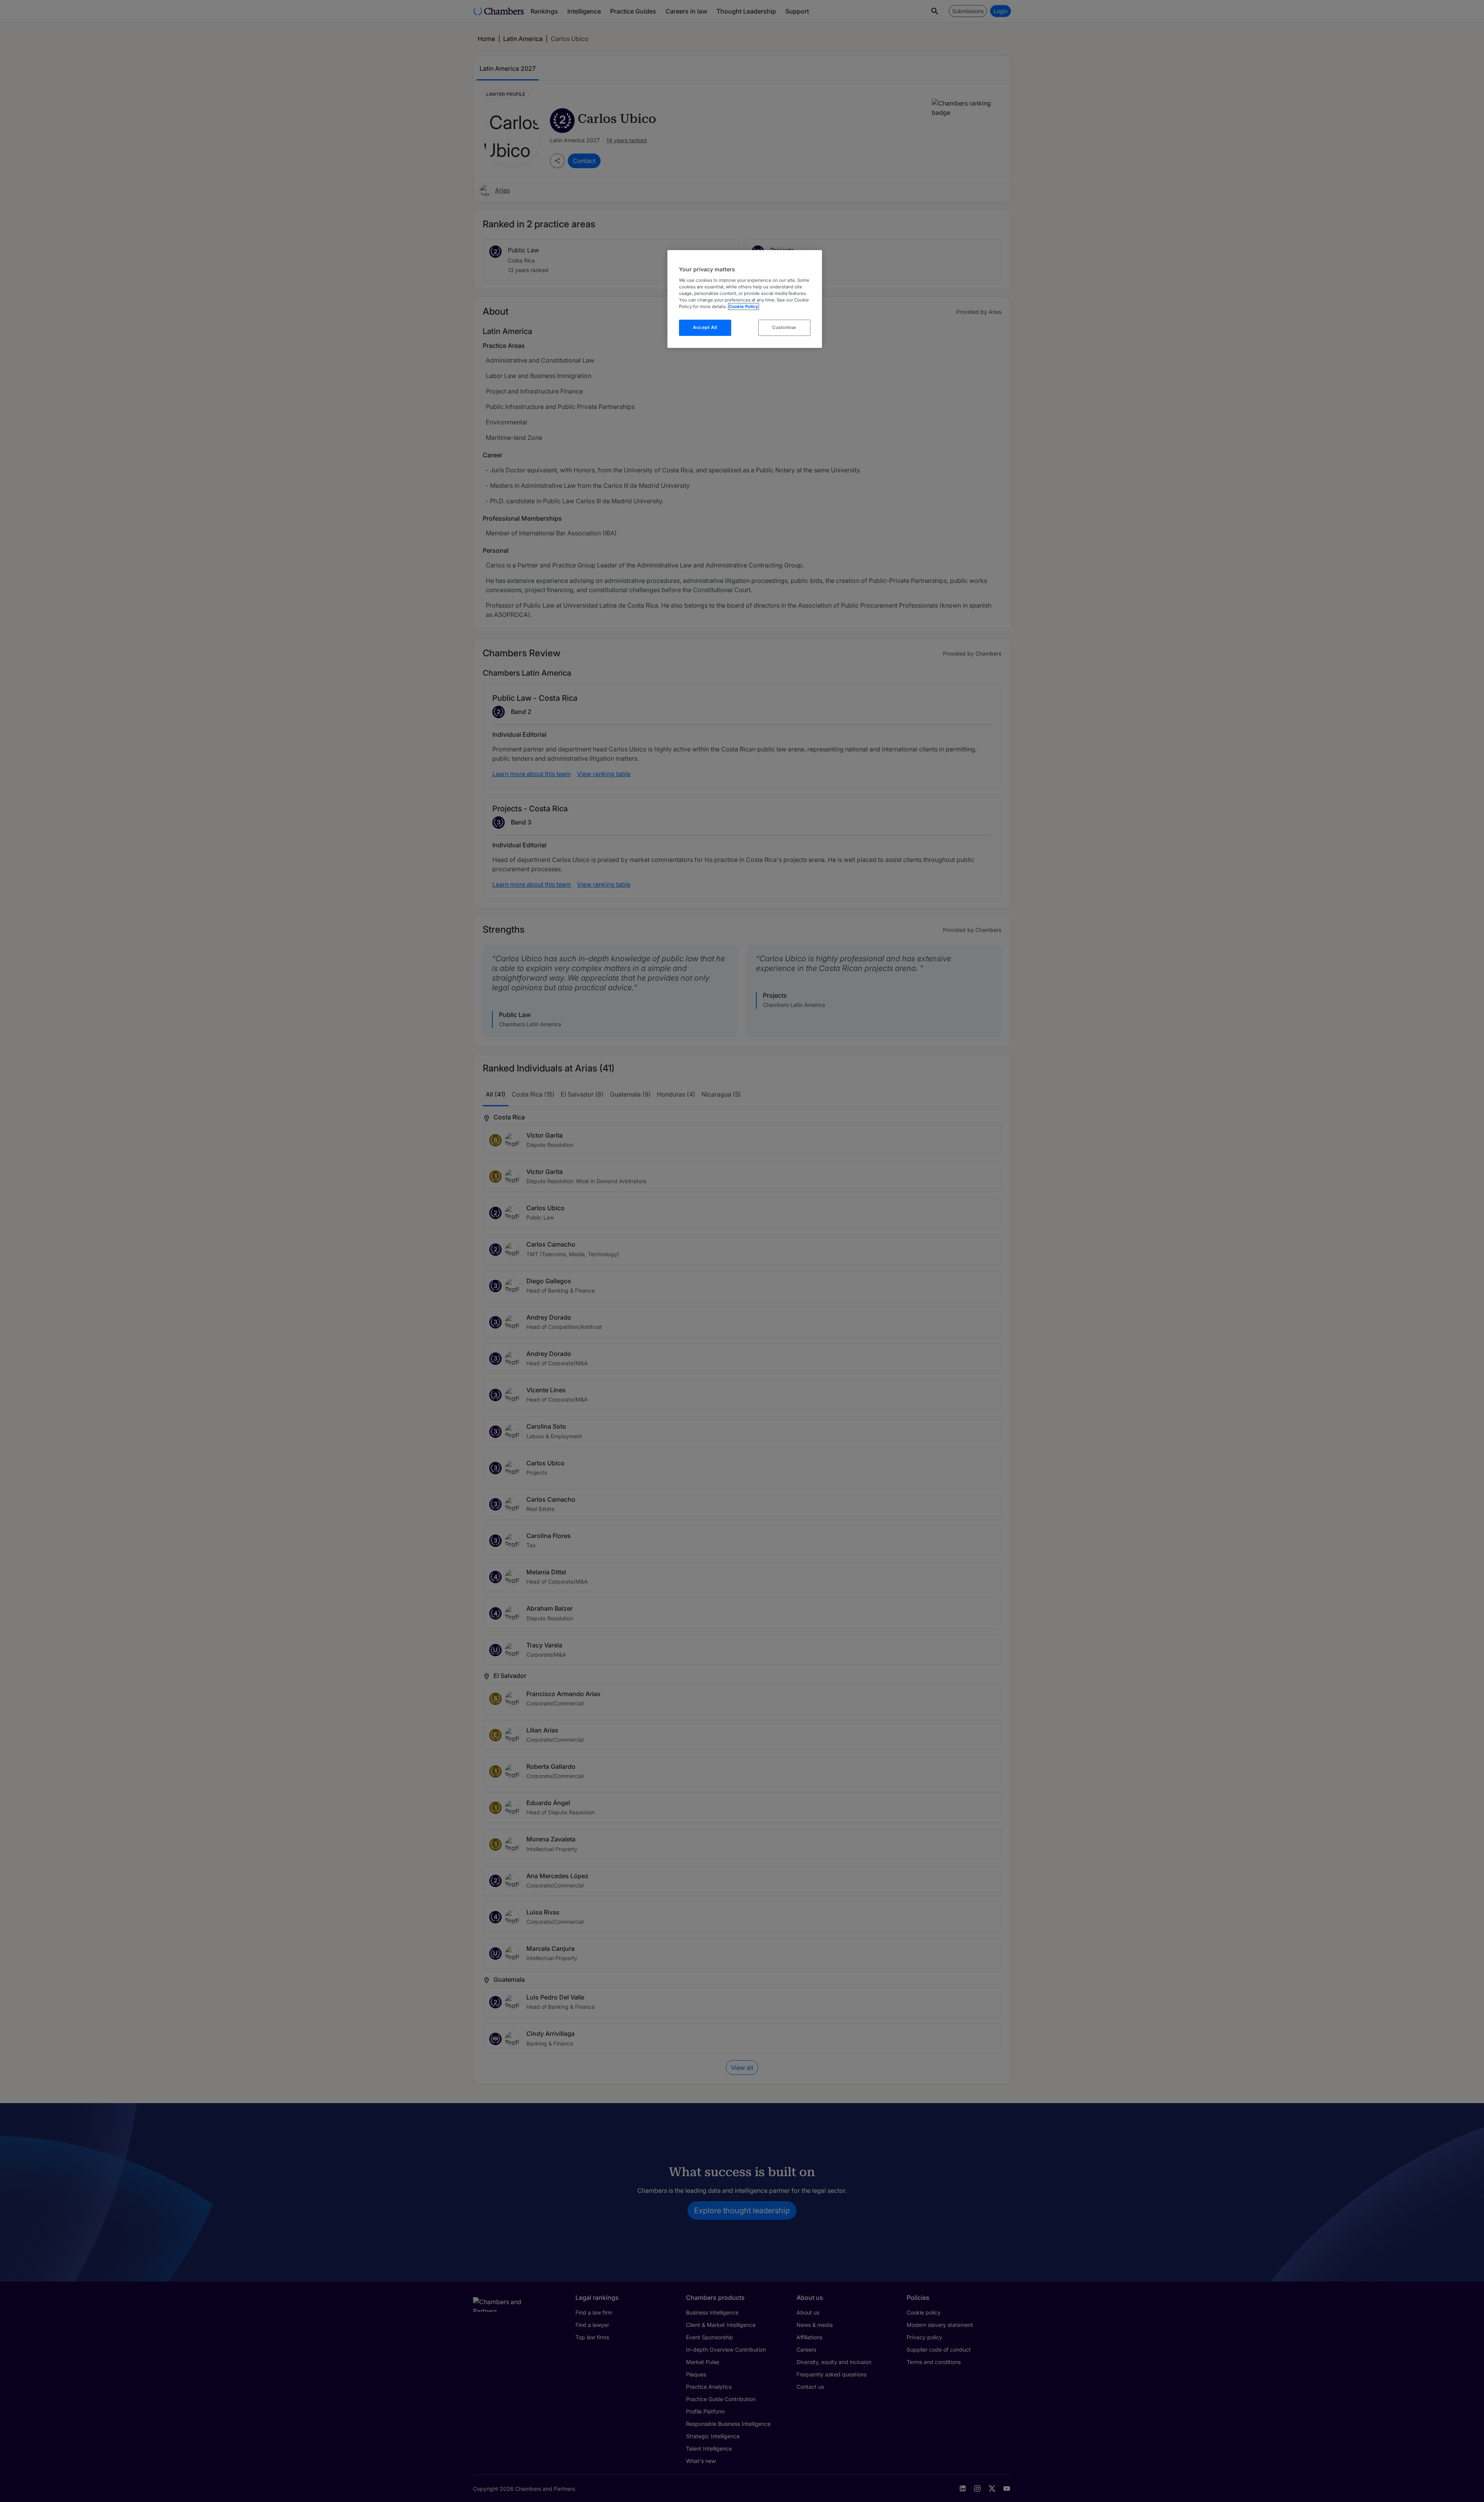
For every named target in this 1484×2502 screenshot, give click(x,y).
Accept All (705, 327)
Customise (784, 327)
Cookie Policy (744, 307)
